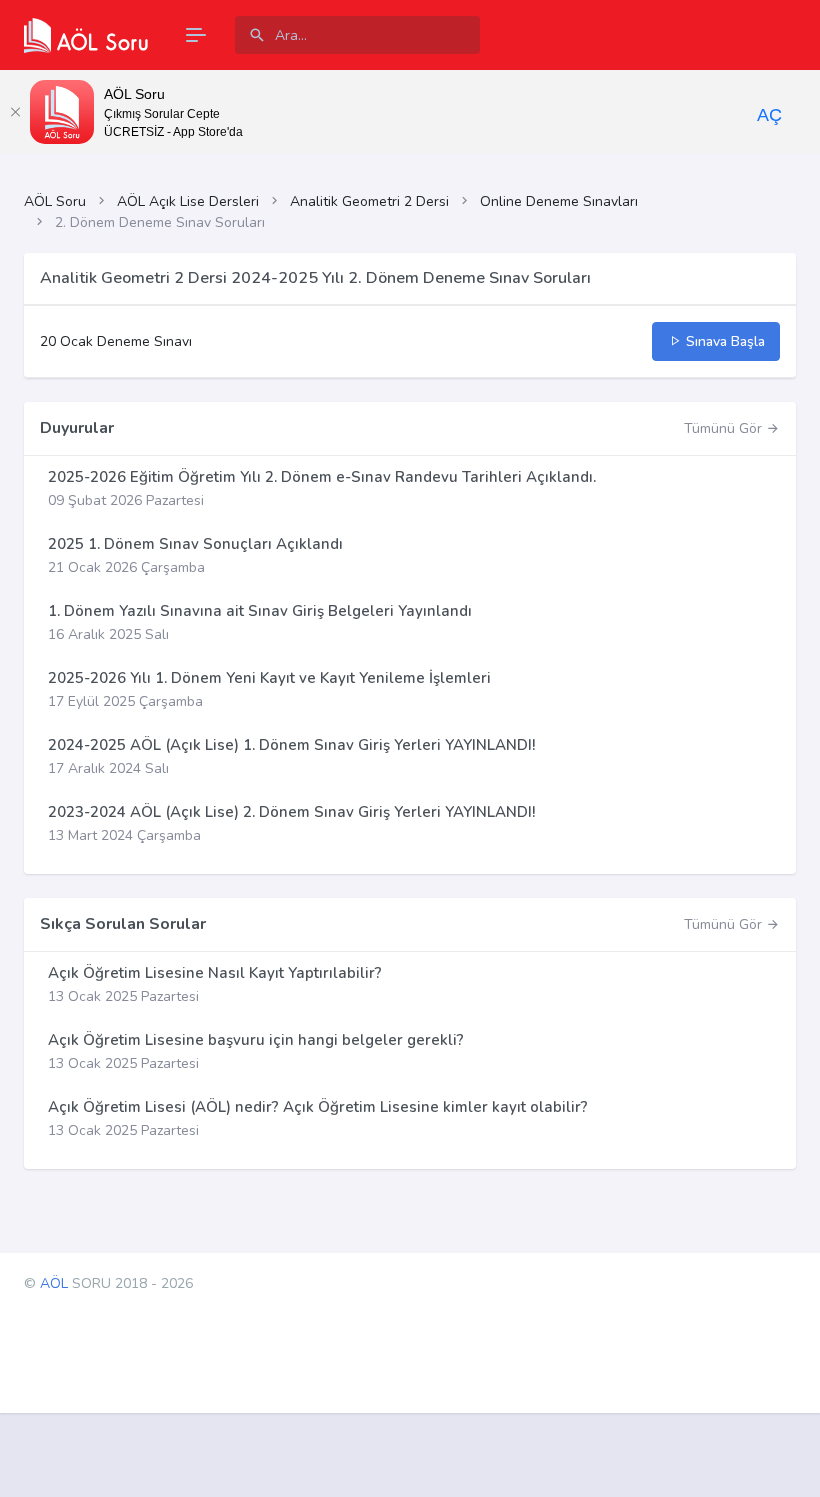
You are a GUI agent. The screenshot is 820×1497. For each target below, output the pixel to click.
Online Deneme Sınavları (559, 201)
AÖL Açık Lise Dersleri (188, 201)
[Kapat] (15, 112)
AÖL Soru (55, 201)
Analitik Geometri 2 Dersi (369, 201)
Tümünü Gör (725, 428)
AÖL (54, 1283)
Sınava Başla (723, 341)
